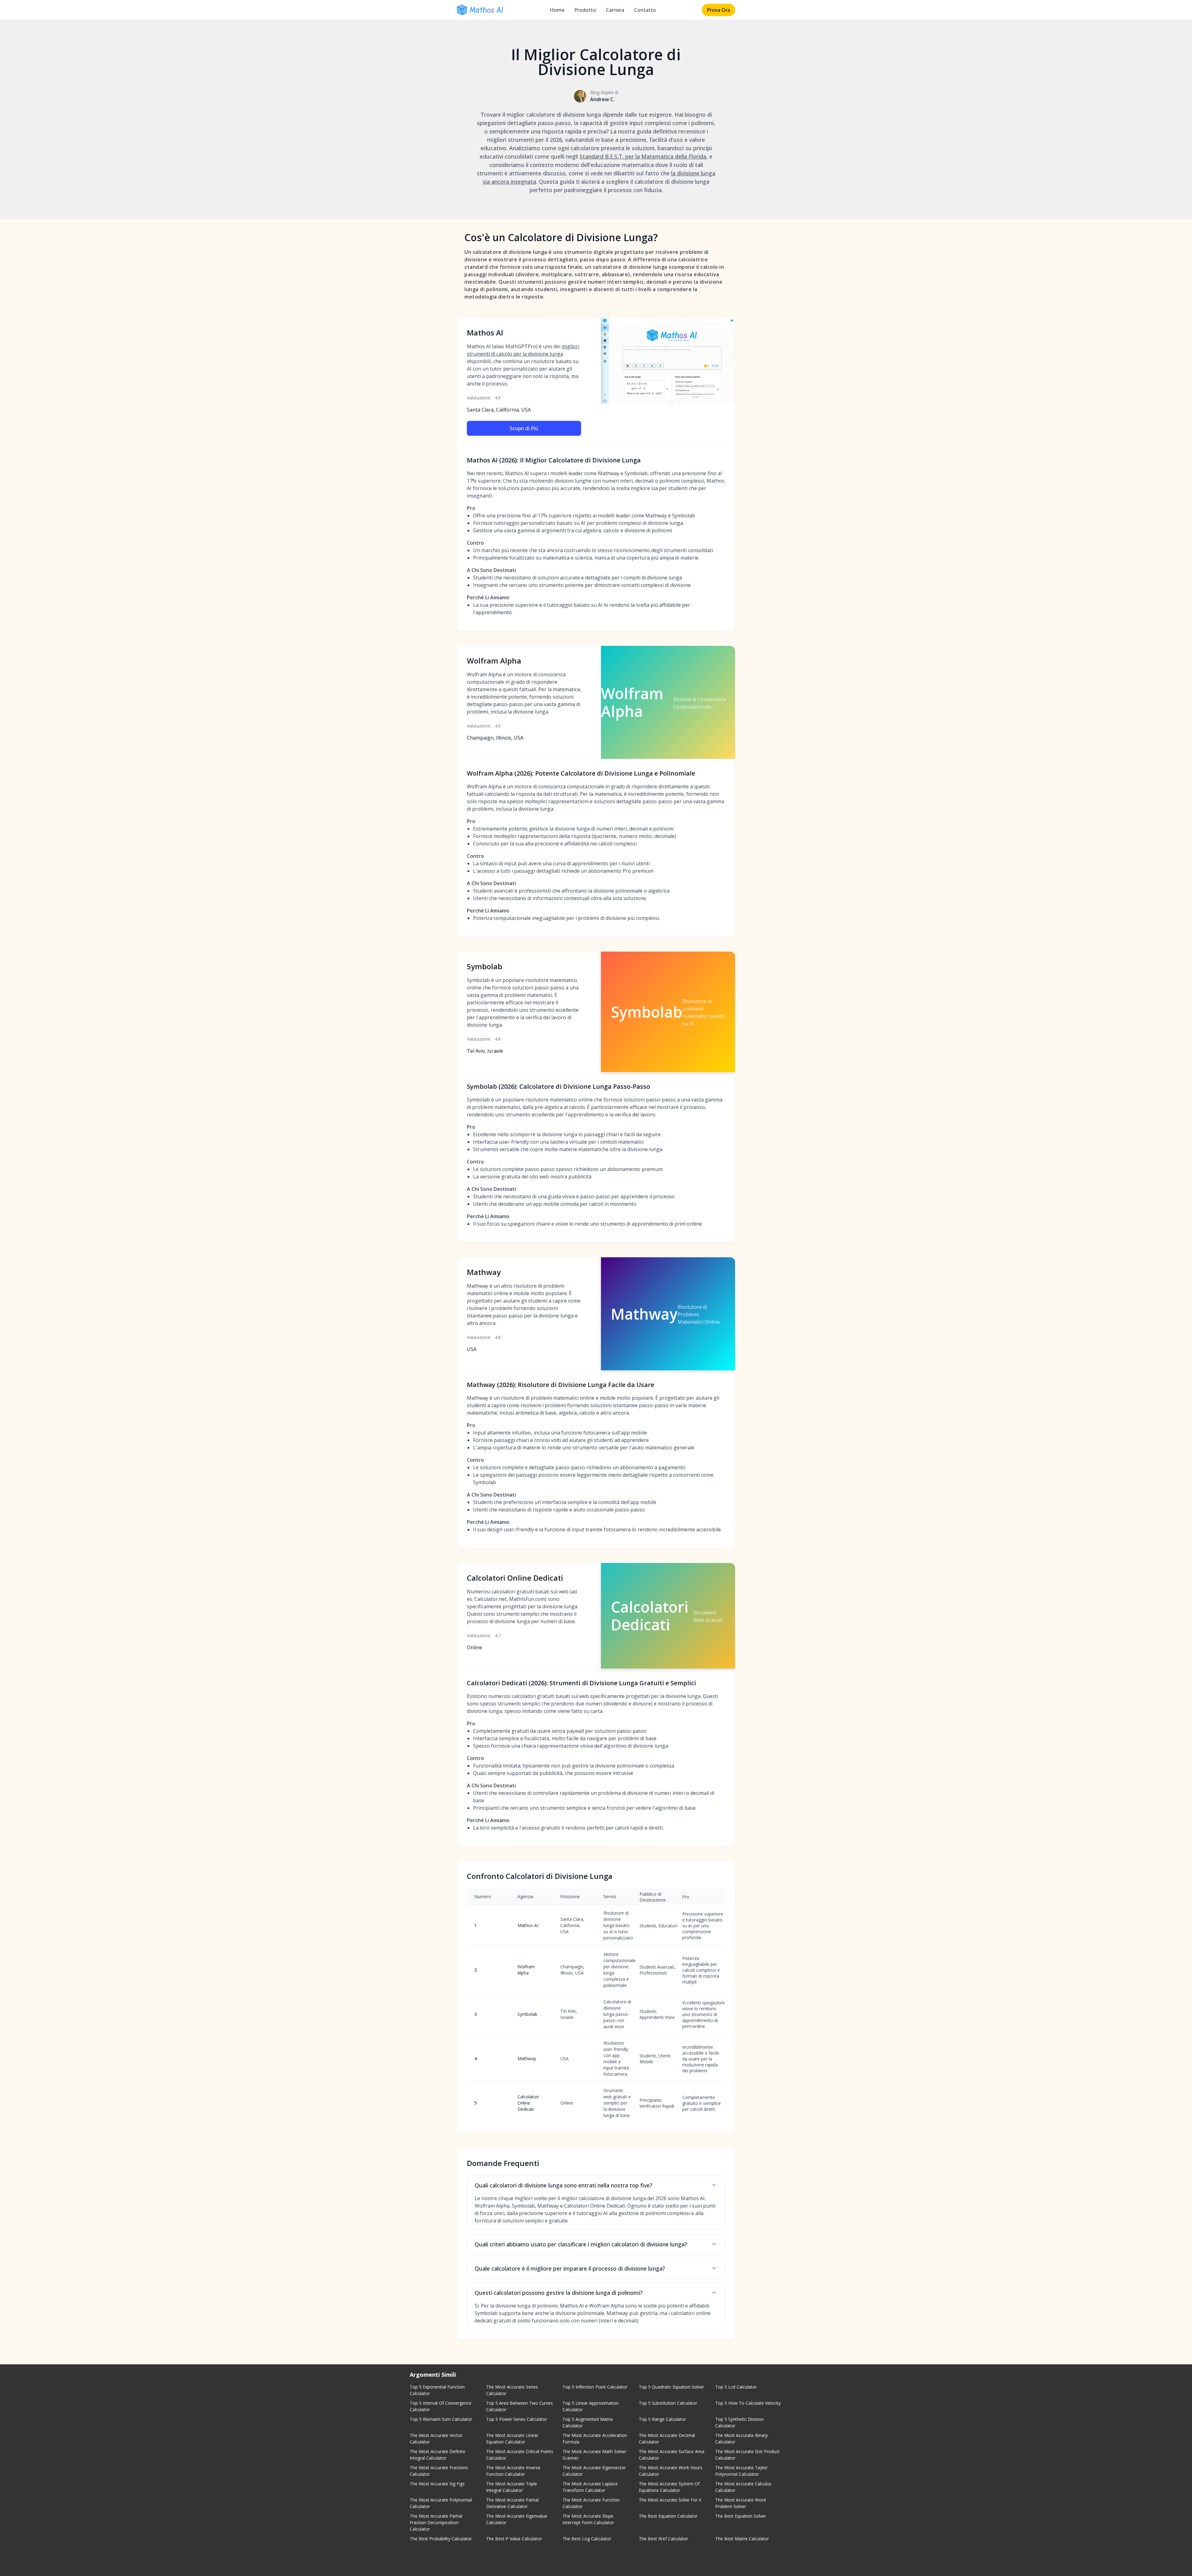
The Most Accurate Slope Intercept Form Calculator (588, 2519)
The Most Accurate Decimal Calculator (667, 2439)
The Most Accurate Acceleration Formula (595, 2439)
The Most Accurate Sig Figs (437, 2484)
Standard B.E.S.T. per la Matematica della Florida (643, 156)
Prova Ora (718, 10)
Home (557, 10)
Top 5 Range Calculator (662, 2419)
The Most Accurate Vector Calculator (436, 2439)
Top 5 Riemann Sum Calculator (441, 2419)
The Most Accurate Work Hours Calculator (671, 2471)
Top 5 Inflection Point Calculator (595, 2387)
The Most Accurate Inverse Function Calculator (513, 2471)
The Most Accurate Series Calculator (512, 2390)
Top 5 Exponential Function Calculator (437, 2390)
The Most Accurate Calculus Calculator (743, 2487)
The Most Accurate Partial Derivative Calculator (512, 2503)
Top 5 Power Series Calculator (517, 2419)
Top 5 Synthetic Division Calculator (739, 2422)
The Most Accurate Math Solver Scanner (594, 2455)
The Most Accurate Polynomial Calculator (441, 2503)
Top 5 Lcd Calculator (736, 2387)
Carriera (615, 10)
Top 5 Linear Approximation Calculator (591, 2406)
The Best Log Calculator (587, 2539)
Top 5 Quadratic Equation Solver (671, 2387)
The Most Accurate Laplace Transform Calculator (590, 2487)
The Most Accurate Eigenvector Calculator (594, 2471)
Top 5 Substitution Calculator (668, 2403)
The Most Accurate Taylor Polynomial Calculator (741, 2471)
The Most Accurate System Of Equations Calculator (669, 2487)
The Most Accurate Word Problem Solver (740, 2503)
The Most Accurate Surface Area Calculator (672, 2455)
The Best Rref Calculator (664, 2539)
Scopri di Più (524, 428)
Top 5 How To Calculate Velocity (748, 2403)
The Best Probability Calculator (441, 2539)
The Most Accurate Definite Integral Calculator (438, 2455)
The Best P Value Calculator (514, 2539)
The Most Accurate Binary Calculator (741, 2439)
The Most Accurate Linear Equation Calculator (512, 2439)
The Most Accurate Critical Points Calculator (520, 2455)
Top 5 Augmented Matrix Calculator (588, 2422)
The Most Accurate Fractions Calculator (439, 2471)
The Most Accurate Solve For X (670, 2500)
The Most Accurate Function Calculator (591, 2503)
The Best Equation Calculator (668, 2516)
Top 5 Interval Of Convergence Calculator (441, 2406)
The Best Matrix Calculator (742, 2539)
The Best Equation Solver (741, 2516)
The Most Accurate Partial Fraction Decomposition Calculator (436, 2522)
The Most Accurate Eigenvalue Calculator (517, 2519)
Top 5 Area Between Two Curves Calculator (519, 2406)
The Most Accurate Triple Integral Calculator (512, 2487)
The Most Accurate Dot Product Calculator (747, 2455)
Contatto (645, 10)
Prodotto (585, 10)
